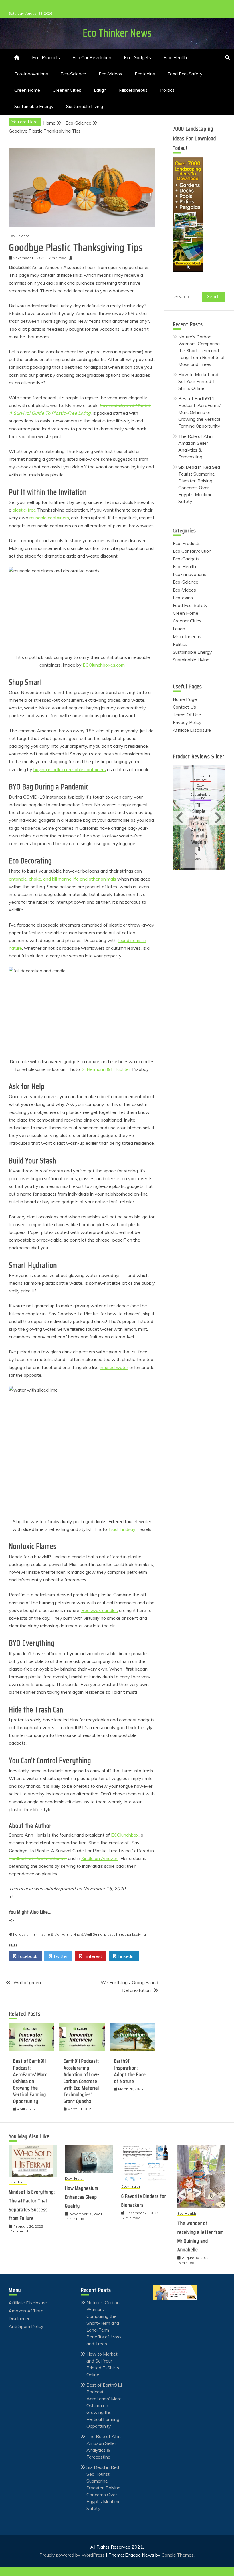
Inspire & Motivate (54, 1934)
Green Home (27, 90)
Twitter (60, 1956)
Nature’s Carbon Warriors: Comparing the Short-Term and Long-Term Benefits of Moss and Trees (202, 350)
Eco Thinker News (117, 33)
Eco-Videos (110, 74)
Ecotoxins (145, 74)
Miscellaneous (133, 90)
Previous (181, 818)
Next (217, 818)
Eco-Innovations (31, 74)
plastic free (114, 1934)
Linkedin (125, 1956)
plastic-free (24, 510)
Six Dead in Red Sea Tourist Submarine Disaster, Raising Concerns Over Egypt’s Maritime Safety (104, 2488)
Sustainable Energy (34, 106)
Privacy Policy (187, 722)
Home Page (185, 699)
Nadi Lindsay (122, 1529)
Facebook (27, 1956)
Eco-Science (73, 74)
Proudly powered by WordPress (73, 2555)
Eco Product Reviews (198, 780)
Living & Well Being (86, 1934)
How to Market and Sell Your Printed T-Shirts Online (198, 381)
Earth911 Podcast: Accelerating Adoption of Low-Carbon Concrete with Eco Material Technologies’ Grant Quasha (81, 2081)
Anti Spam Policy (26, 2326)
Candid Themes (178, 2555)
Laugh (100, 90)
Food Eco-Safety (185, 74)
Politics (167, 90)
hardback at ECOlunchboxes (38, 1858)
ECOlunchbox (125, 1835)
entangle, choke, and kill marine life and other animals (62, 879)
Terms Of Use (187, 715)
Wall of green (27, 1982)
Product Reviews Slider (198, 756)
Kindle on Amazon (100, 1858)
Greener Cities (67, 90)
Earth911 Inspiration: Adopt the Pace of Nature (130, 2071)
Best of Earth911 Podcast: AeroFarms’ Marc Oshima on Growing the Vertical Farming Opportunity (30, 2081)
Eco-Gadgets (137, 57)
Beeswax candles (100, 1610)
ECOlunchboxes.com (104, 665)
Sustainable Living (85, 106)
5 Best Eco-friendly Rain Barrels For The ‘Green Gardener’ (199, 824)
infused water (114, 1367)
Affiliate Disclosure (192, 730)
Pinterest (92, 1956)
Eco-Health (175, 57)
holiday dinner (25, 1934)
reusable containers (49, 518)
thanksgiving (135, 1934)
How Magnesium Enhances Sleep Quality (82, 2197)
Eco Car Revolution (92, 57)
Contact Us (184, 707)
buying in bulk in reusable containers (70, 769)
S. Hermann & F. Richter (106, 1069)
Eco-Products (46, 57)
